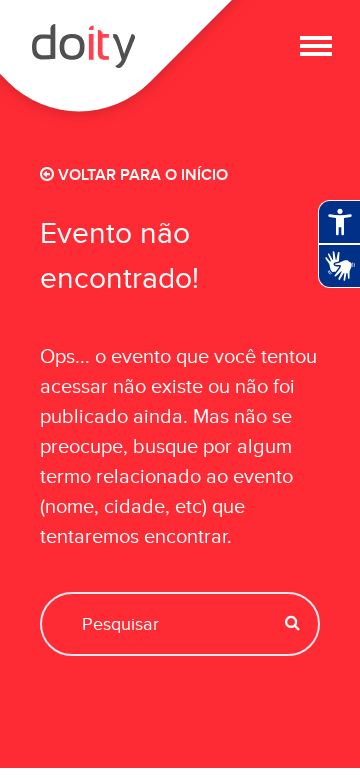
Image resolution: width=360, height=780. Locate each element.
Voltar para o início (141, 175)
